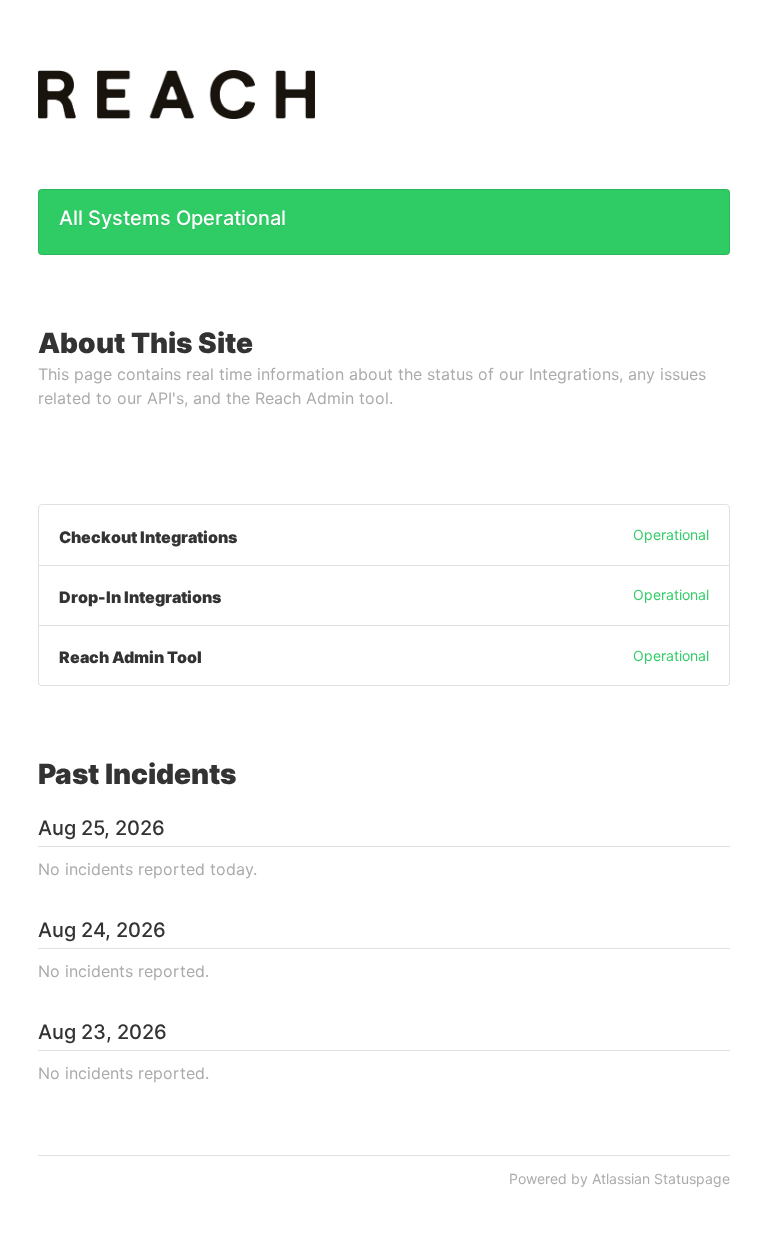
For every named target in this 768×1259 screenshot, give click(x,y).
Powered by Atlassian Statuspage (619, 1178)
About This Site (145, 343)
